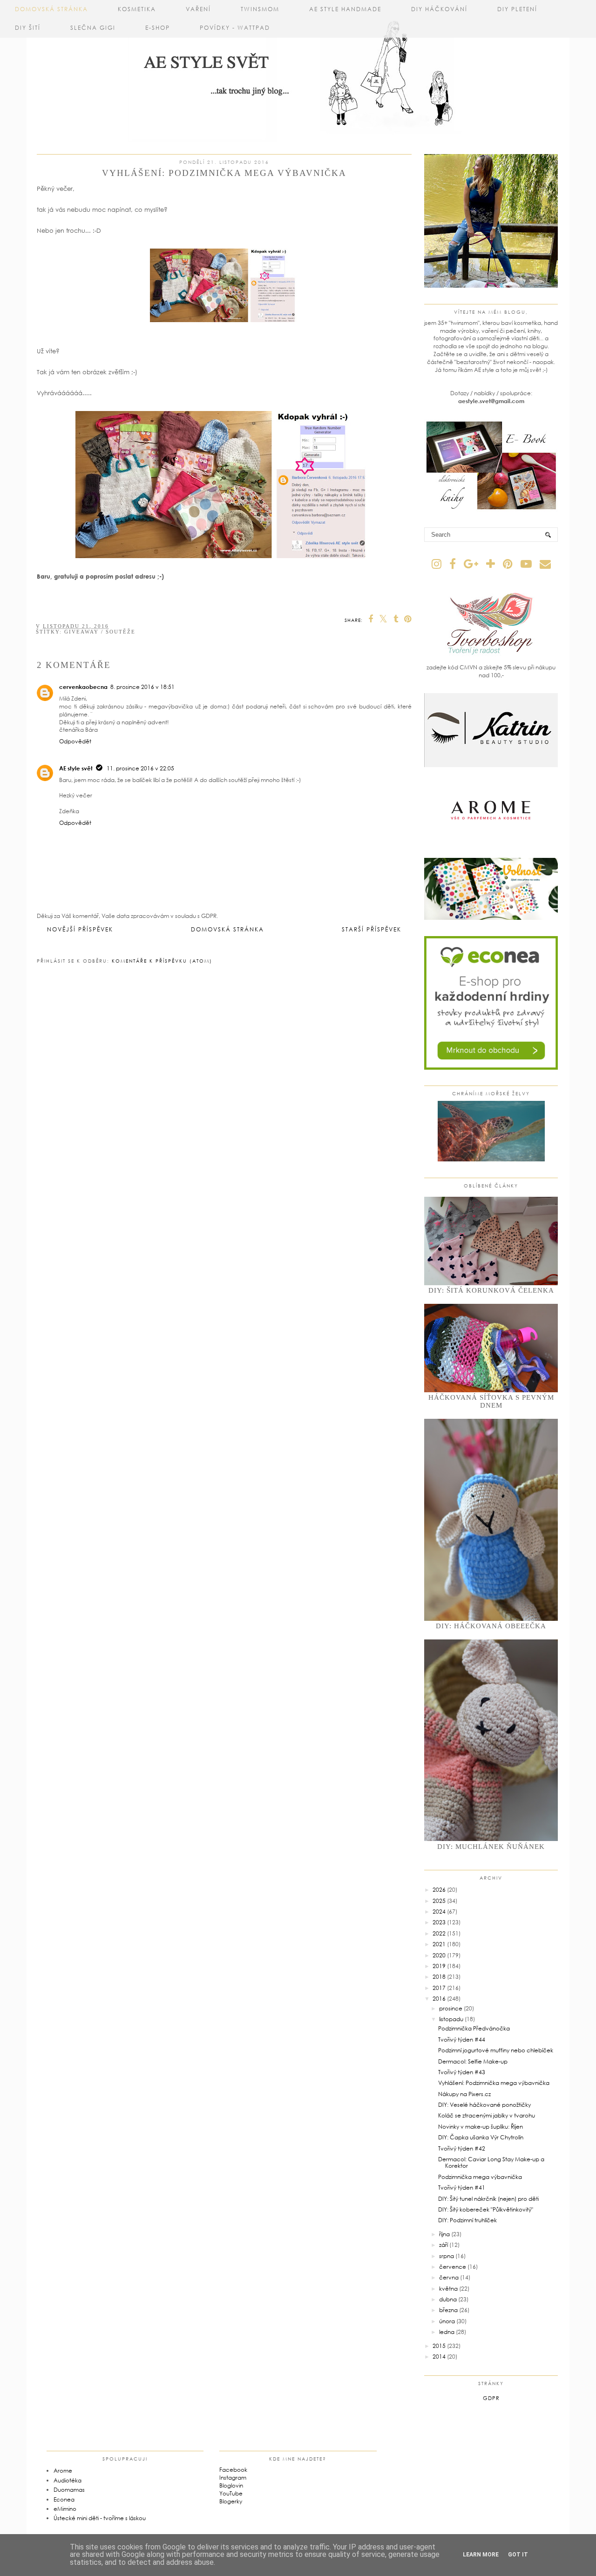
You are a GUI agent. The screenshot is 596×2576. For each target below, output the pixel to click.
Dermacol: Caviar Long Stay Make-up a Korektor (491, 2162)
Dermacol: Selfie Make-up (473, 2061)
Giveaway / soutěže (100, 632)
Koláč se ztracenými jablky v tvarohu (487, 2115)
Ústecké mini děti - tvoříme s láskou (100, 2518)
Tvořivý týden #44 (462, 2040)
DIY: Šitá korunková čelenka (491, 1290)
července (453, 2267)
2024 (439, 1912)
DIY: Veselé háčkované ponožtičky (484, 2105)
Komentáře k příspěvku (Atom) (162, 961)
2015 (439, 2346)
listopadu (451, 2019)
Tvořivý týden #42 (462, 2148)
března (448, 2310)
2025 (439, 1901)
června (449, 2277)
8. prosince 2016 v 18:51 (142, 687)
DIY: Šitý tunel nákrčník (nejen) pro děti (488, 2199)
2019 (439, 1966)
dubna (448, 2299)
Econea (64, 2499)
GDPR (491, 2398)
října (444, 2234)
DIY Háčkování (439, 9)
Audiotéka (68, 2480)
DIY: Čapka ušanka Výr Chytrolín (481, 2137)
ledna (447, 2332)
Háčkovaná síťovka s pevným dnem (491, 1401)
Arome (63, 2471)
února (447, 2321)
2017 (439, 1988)
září (444, 2245)
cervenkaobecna (83, 687)
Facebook (233, 2470)
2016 (439, 1999)
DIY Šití (28, 28)
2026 (439, 1890)
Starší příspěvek (372, 929)
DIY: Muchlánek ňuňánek (491, 1847)
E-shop (158, 28)
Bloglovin (231, 2485)
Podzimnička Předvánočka (474, 2028)
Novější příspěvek (80, 929)
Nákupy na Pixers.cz (464, 2094)
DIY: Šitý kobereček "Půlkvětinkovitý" (486, 2209)
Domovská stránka (51, 9)
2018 (439, 1977)
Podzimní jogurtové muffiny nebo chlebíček (496, 2050)
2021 (439, 1944)
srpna (447, 2256)
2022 (439, 1933)
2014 (439, 2357)
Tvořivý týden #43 (462, 2072)
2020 (439, 1955)
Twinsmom (260, 9)
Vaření (198, 9)
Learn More (481, 2555)
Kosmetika (137, 9)
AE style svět (76, 768)
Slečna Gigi (93, 28)
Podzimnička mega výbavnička (480, 2177)
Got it (518, 2555)
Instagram (233, 2478)
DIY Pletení (517, 9)
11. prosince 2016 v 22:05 (140, 768)
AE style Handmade (345, 9)
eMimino (65, 2509)
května (448, 2289)
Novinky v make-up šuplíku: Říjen (481, 2127)
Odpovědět (75, 741)
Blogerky (231, 2501)
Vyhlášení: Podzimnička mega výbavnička (494, 2083)
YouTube (231, 2493)
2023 (439, 1922)
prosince (451, 2008)
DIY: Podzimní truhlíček (467, 2220)
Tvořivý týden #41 (462, 2188)
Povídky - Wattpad (235, 28)
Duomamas (69, 2490)
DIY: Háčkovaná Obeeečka (491, 1626)
